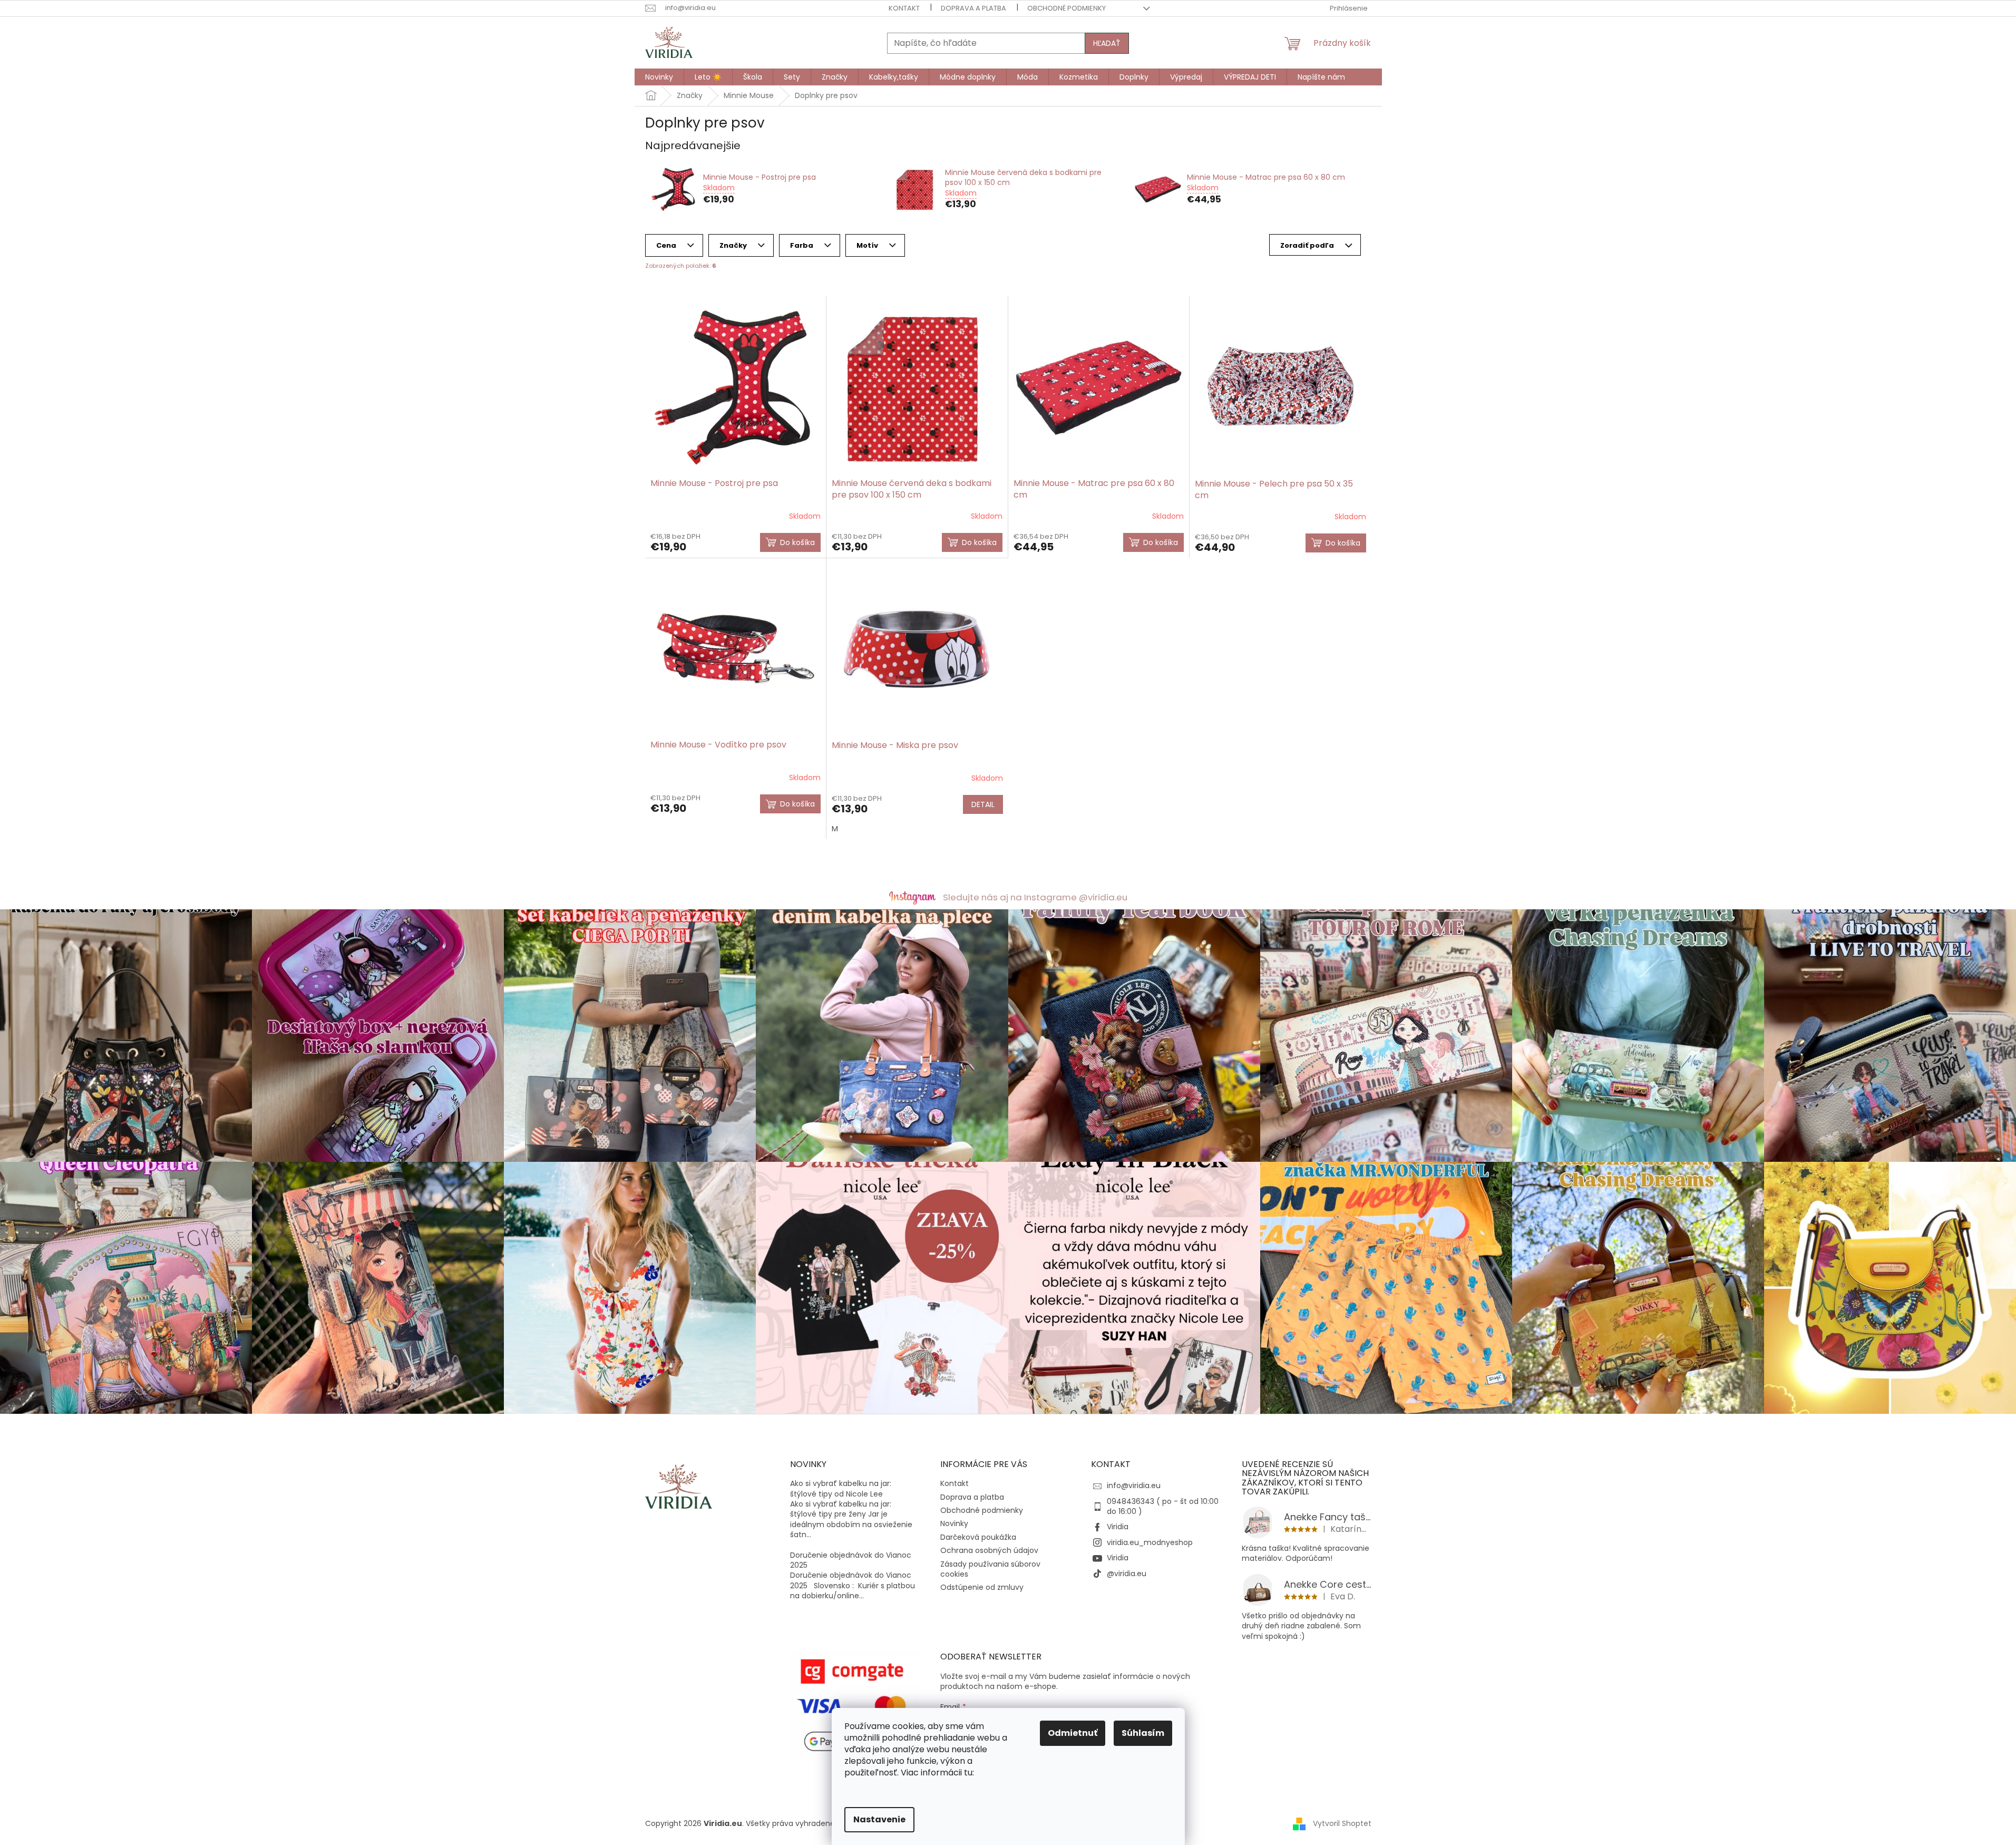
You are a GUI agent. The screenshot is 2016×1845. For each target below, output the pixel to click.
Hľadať (1107, 43)
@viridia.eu (1127, 1574)
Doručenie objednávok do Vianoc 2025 (851, 1560)
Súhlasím (1143, 1733)
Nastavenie (879, 1819)
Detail (983, 804)
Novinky (954, 1523)
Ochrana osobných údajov (989, 1550)
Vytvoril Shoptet (1342, 1823)
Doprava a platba (973, 8)
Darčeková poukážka (978, 1537)
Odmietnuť (1073, 1733)
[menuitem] (659, 77)
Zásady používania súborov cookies (990, 1569)
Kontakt (904, 8)
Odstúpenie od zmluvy (982, 1587)
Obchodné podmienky (1067, 8)
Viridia (1118, 1527)
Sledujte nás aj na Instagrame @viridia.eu (1035, 897)
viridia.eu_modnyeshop (1150, 1542)
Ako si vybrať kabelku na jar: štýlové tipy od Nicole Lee (841, 1489)
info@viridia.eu (1134, 1485)
